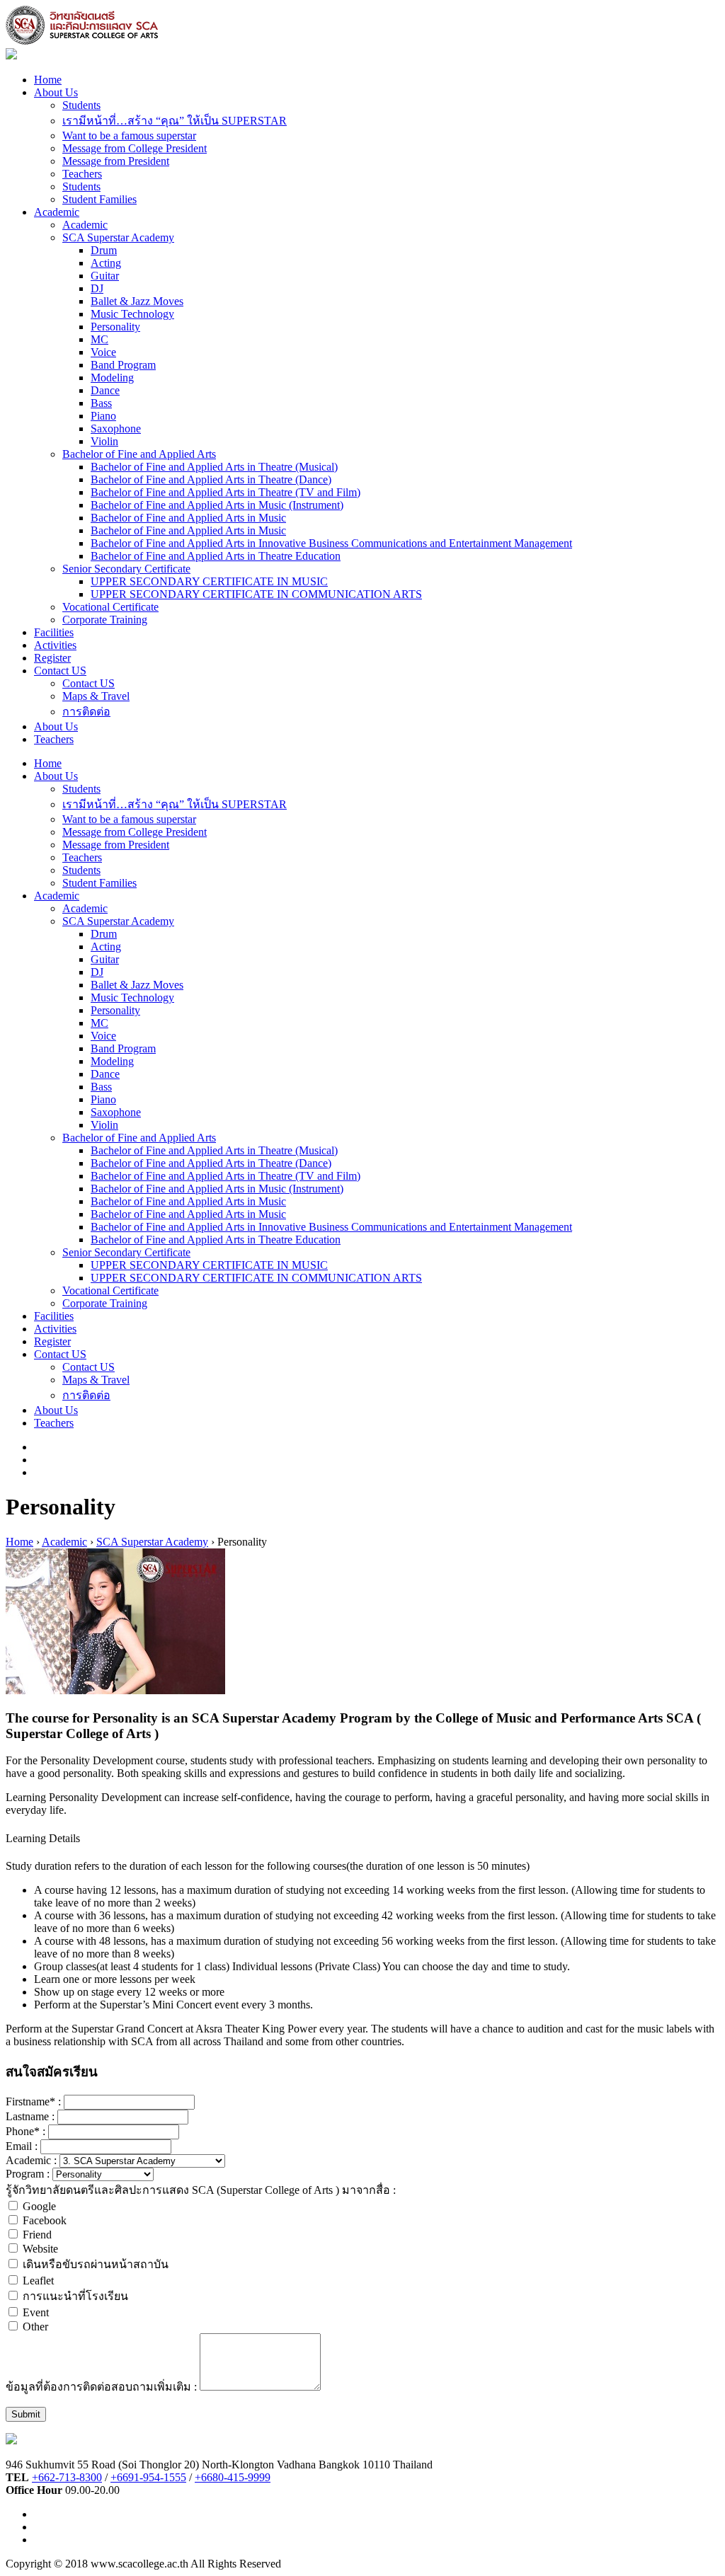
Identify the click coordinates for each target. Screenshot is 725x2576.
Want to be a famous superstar (129, 136)
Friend (37, 2235)
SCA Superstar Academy (118, 237)
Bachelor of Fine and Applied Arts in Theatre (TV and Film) (226, 492)
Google (39, 2206)
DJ (97, 288)
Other (35, 2327)
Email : (23, 2146)
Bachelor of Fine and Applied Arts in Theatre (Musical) (214, 467)
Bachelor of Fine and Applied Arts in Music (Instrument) (217, 505)
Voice (103, 352)
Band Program (123, 365)
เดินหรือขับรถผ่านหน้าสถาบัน (96, 2264)
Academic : (33, 2160)
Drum (104, 250)
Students (81, 105)
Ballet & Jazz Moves (137, 301)
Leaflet (38, 2281)
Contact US (60, 671)
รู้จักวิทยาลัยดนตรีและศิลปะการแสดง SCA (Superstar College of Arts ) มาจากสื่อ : (201, 2190)
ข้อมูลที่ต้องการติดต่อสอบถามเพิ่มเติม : (103, 2387)
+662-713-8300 (67, 2477)
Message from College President (135, 148)
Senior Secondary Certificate (126, 569)
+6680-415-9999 (233, 2477)
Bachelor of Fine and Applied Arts (139, 454)
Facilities (54, 632)
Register (52, 658)
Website (40, 2249)
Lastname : (32, 2116)
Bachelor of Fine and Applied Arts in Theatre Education (216, 556)
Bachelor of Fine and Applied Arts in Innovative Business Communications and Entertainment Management (331, 543)
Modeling (112, 378)
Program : (28, 2174)
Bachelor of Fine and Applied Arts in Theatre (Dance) (211, 479)
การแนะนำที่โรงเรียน (75, 2296)
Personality (115, 327)
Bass (101, 403)
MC (99, 339)
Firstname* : (35, 2101)
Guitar (105, 276)
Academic (57, 212)
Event (36, 2312)
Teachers (82, 174)
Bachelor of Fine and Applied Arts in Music (188, 518)
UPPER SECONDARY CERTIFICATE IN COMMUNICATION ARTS (256, 594)
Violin (104, 441)
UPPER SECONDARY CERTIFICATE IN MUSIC (209, 581)
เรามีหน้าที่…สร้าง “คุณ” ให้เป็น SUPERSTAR (175, 121)
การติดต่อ (86, 712)
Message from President (116, 161)
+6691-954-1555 (148, 2477)
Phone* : (27, 2131)
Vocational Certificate (110, 607)
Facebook (45, 2220)
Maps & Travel (96, 696)
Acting (106, 263)
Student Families (99, 199)
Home (48, 80)
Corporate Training (105, 620)
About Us (56, 92)
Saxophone (116, 429)
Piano (103, 416)
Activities (55, 645)
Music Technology (132, 314)
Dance (105, 390)
